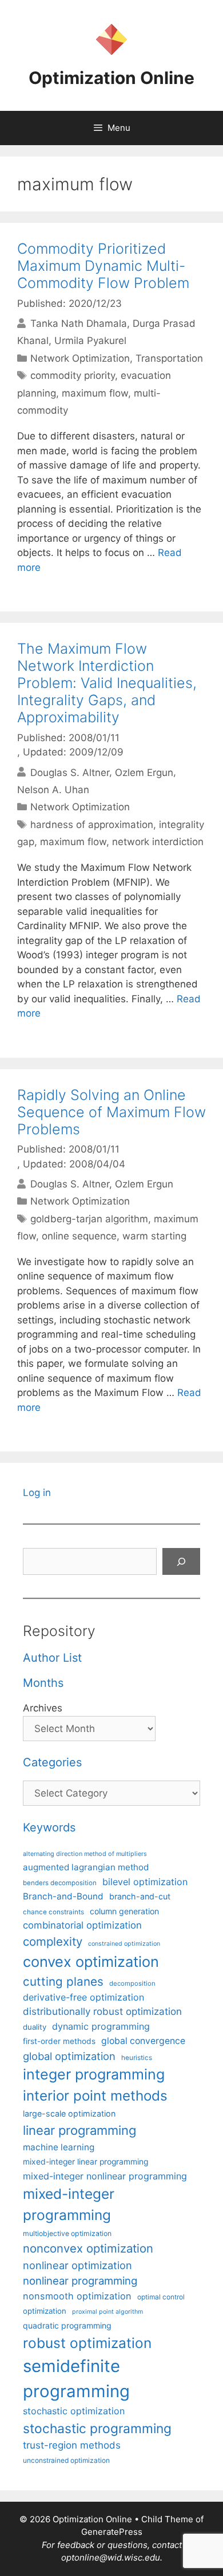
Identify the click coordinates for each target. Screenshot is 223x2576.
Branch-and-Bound (63, 1896)
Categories (52, 1762)
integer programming (94, 2074)
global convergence (143, 2041)
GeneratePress (112, 2532)
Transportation (169, 358)
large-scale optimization (69, 2113)
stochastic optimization (74, 2411)
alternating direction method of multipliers (85, 1854)
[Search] (181, 1562)
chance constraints (53, 1912)
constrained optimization (124, 1944)
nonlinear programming (80, 2281)
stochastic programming (97, 2429)
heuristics (137, 2058)
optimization (45, 2311)
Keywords (49, 1827)
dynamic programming (101, 2026)
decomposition (132, 1983)
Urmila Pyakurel (90, 341)
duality (35, 2027)
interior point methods (95, 2096)
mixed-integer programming (69, 2204)
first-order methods (59, 2041)
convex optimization (91, 1961)
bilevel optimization (145, 1882)
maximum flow (95, 393)
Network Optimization (80, 358)
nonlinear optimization (77, 2265)
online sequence (79, 1236)
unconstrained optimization (66, 2460)
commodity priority (73, 375)
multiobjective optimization (67, 2233)
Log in (37, 1493)
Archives (43, 1708)
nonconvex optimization (88, 2248)
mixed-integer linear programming (85, 2162)
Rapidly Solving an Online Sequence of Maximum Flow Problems (111, 1112)
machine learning (59, 2147)
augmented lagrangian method (86, 1867)
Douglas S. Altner (70, 772)
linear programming (79, 2130)
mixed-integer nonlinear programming (105, 2176)
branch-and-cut (140, 1896)
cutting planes (63, 1981)
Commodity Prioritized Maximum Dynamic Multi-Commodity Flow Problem (103, 266)
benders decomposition (60, 1883)
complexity (53, 1941)
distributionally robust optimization (102, 2011)
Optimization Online (111, 78)
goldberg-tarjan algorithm (89, 1219)
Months (43, 1683)
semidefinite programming (76, 2379)
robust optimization (87, 2343)
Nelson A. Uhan (53, 790)
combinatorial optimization (82, 1925)
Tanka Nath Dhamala (79, 323)
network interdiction (158, 842)
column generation (124, 1911)
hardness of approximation (92, 825)
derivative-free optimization (83, 1997)
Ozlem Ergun (144, 772)
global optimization (69, 2056)
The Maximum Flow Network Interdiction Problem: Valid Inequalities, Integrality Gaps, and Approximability (107, 683)
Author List (52, 1658)
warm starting (154, 1236)
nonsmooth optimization (77, 2296)
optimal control (161, 2297)
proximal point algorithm (107, 2312)
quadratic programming (67, 2325)
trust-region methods (72, 2445)
